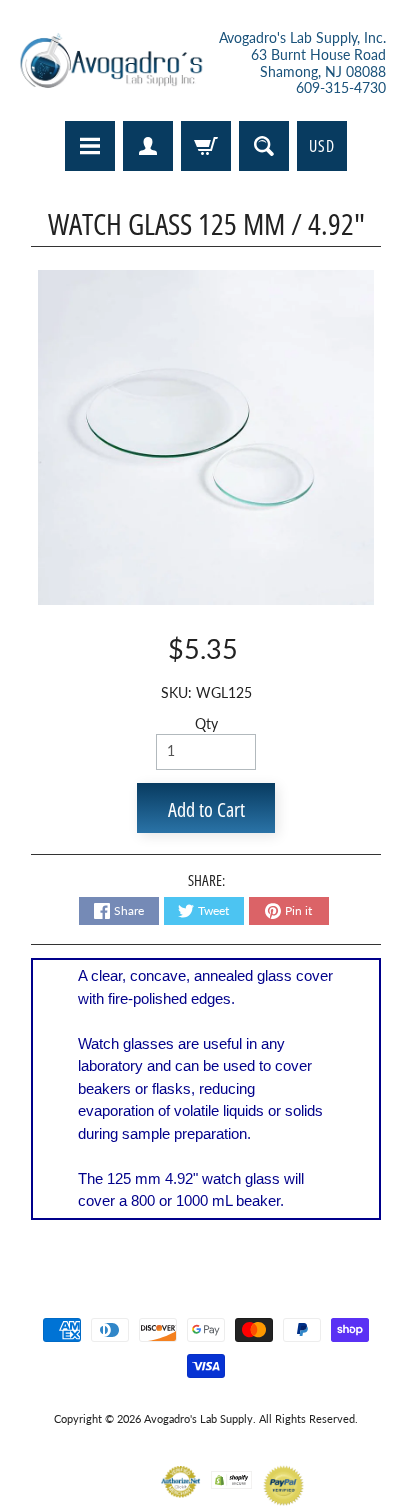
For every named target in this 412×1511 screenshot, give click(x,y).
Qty (206, 724)
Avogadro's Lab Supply (198, 1418)
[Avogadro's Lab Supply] (111, 63)
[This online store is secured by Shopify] (231, 1476)
